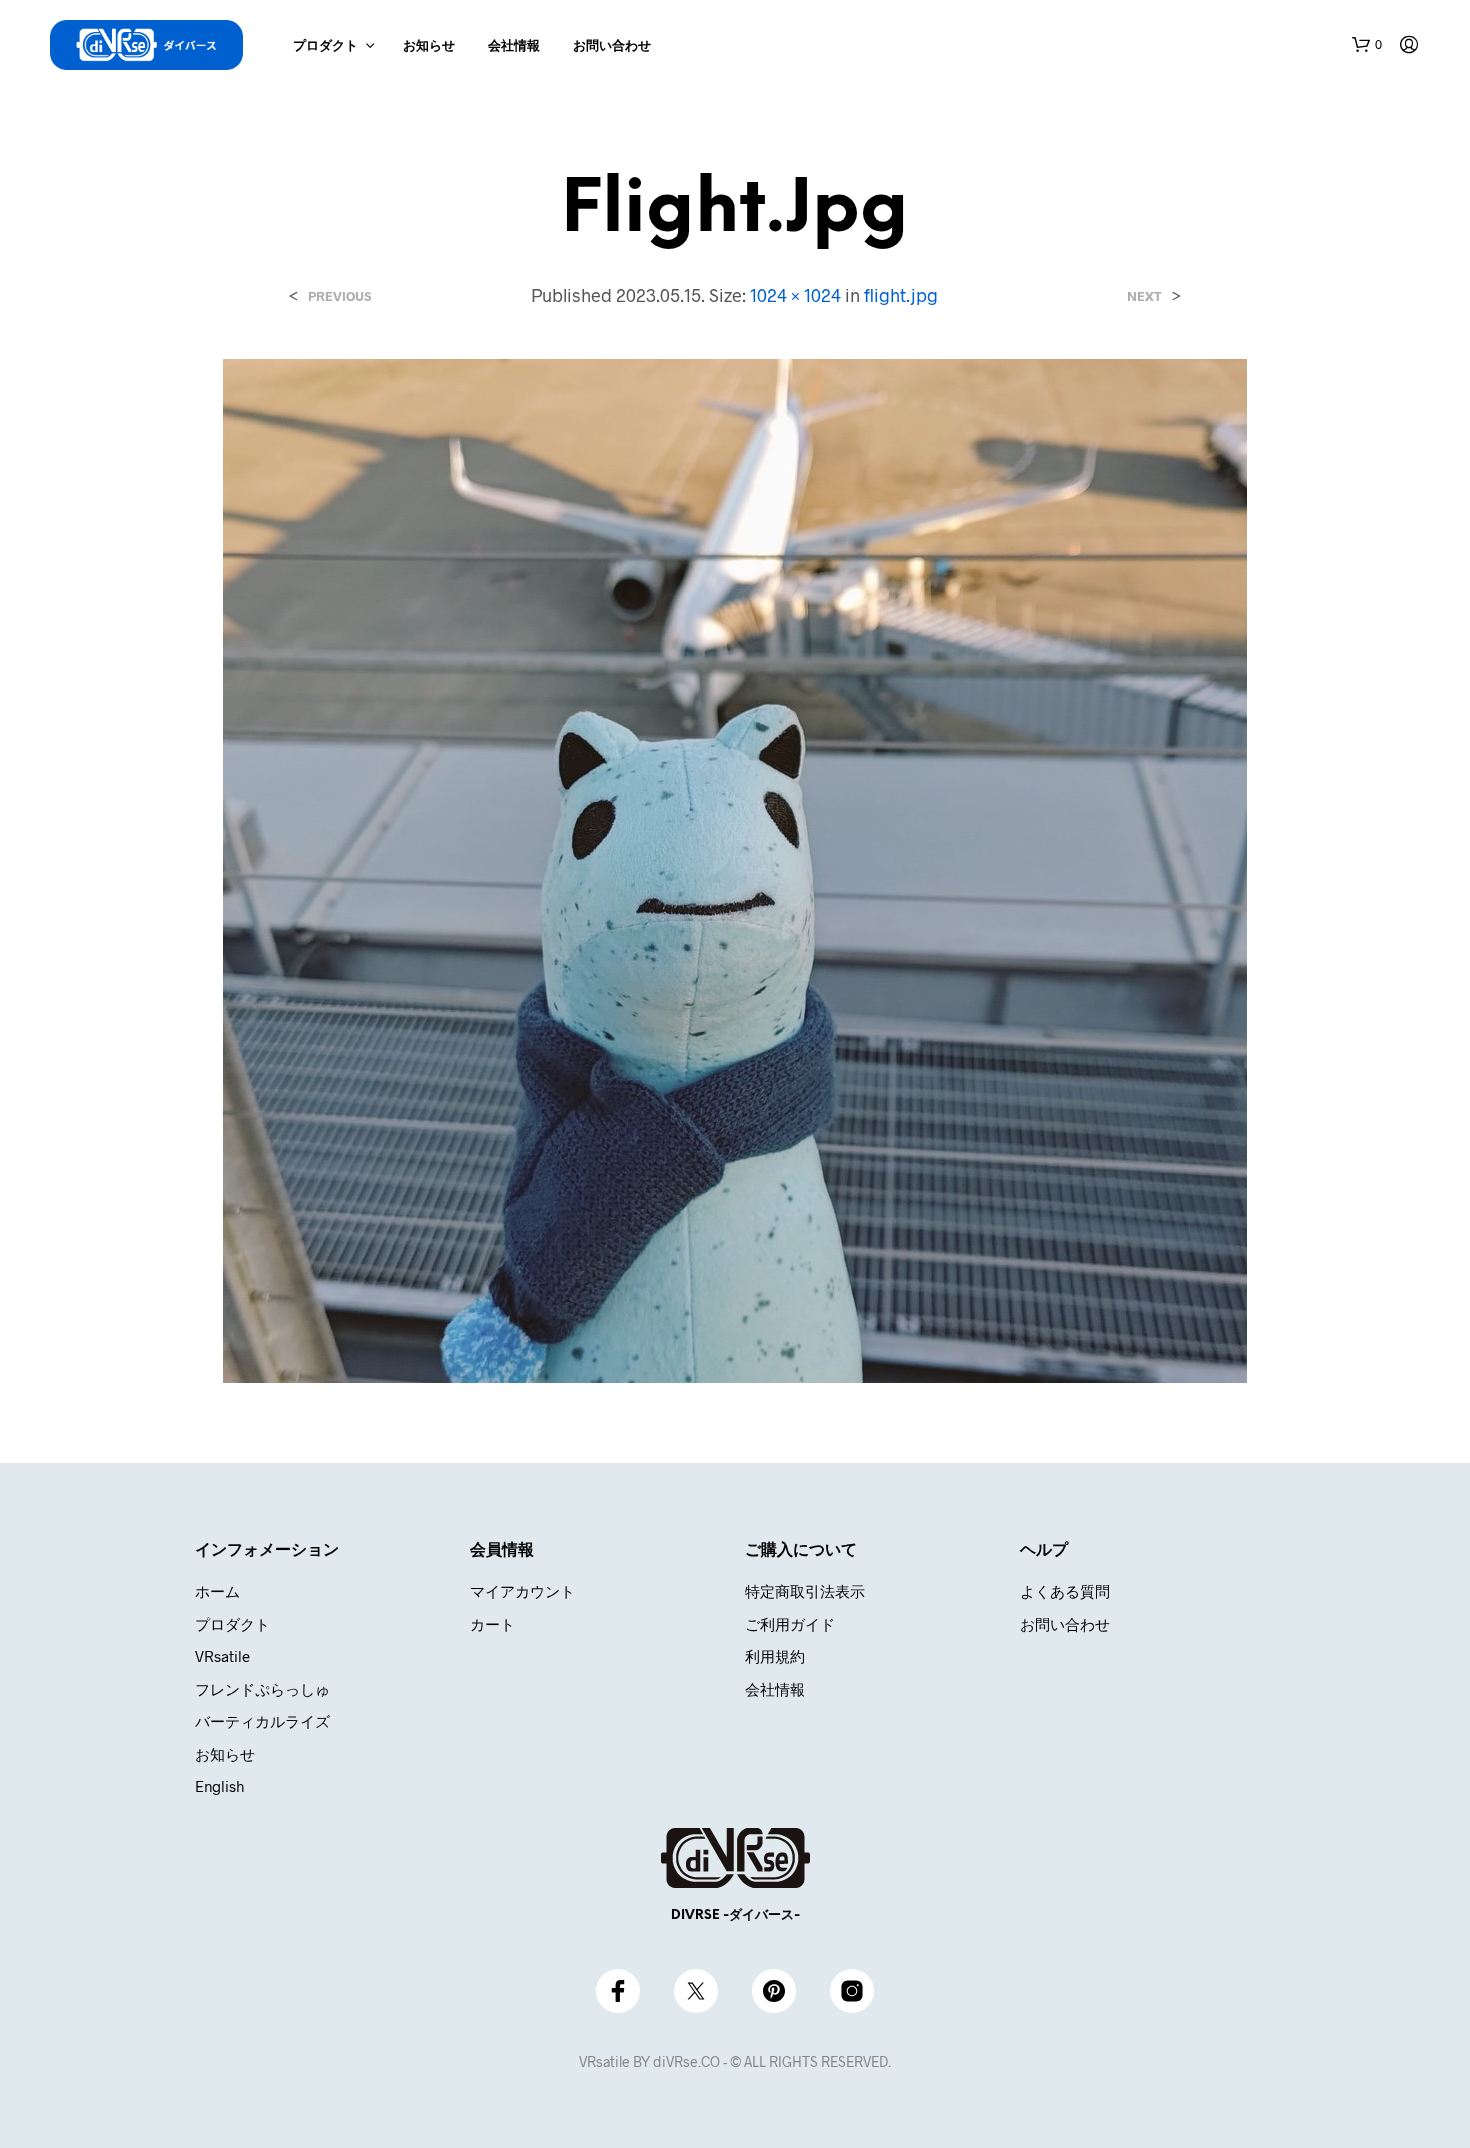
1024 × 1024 (795, 295)
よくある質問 (1065, 1591)
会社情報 (514, 46)
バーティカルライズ (262, 1721)
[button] (1367, 45)
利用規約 (775, 1656)
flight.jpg (901, 295)
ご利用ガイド (790, 1624)
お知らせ (429, 46)
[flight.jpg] (735, 868)
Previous (339, 296)
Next (1144, 296)
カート (492, 1624)
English (219, 1786)
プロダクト (325, 46)
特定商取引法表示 (805, 1591)
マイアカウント (522, 1591)
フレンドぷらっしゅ (262, 1689)
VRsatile (222, 1656)
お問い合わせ (612, 46)
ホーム (217, 1591)
